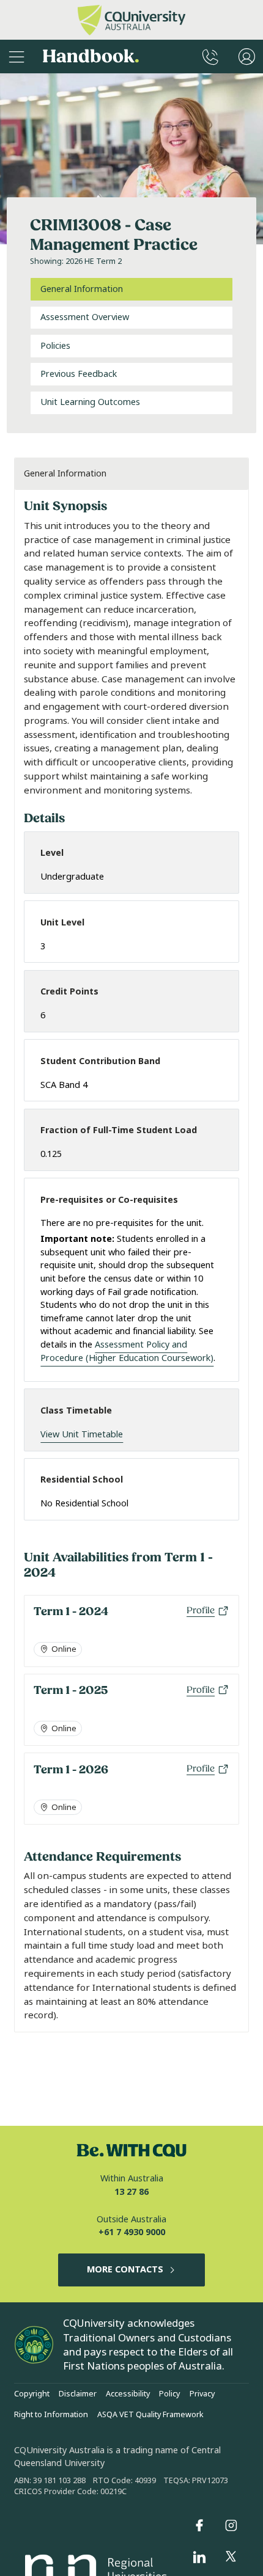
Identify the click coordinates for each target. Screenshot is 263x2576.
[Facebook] (199, 2525)
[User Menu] (247, 57)
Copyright (32, 2394)
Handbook (91, 57)
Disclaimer (78, 2394)
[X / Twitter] (231, 2557)
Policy (169, 2394)
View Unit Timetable (82, 1435)
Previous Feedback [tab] (79, 374)
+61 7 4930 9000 (132, 2232)
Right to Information (51, 2415)
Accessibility (128, 2394)
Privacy (202, 2394)
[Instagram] (231, 2525)
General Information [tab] (82, 289)
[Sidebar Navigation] (17, 57)
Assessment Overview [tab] (85, 317)
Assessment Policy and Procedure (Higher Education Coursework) (127, 1352)
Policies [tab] (55, 346)
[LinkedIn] (199, 2557)
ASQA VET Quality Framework (150, 2415)
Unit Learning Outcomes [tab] (90, 402)
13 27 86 (131, 2192)
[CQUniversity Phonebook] (210, 57)
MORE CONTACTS (125, 2270)
